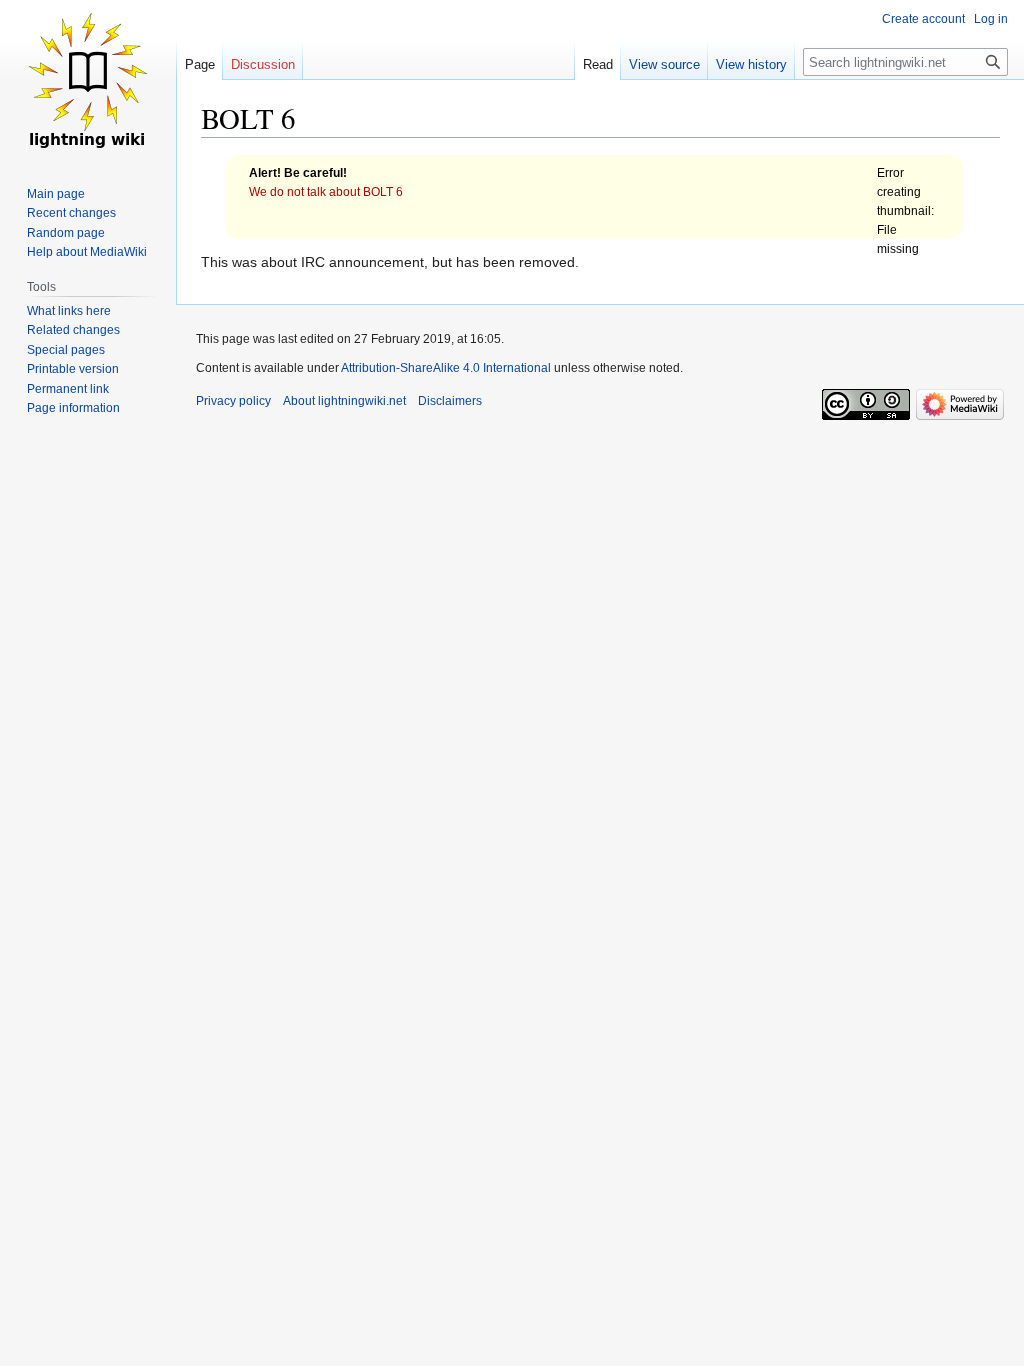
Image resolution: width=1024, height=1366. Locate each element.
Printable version (73, 369)
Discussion (263, 64)
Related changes (73, 330)
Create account (923, 19)
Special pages (66, 350)
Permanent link (68, 389)
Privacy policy (233, 401)
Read (598, 64)
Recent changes (71, 213)
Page (200, 64)
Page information (73, 408)
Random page (66, 233)
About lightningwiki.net (344, 401)
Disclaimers (450, 401)
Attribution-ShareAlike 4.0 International (446, 368)
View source (664, 64)
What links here (69, 311)
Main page (56, 194)
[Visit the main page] (88, 80)
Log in (991, 19)
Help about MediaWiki (87, 252)
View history (751, 64)
